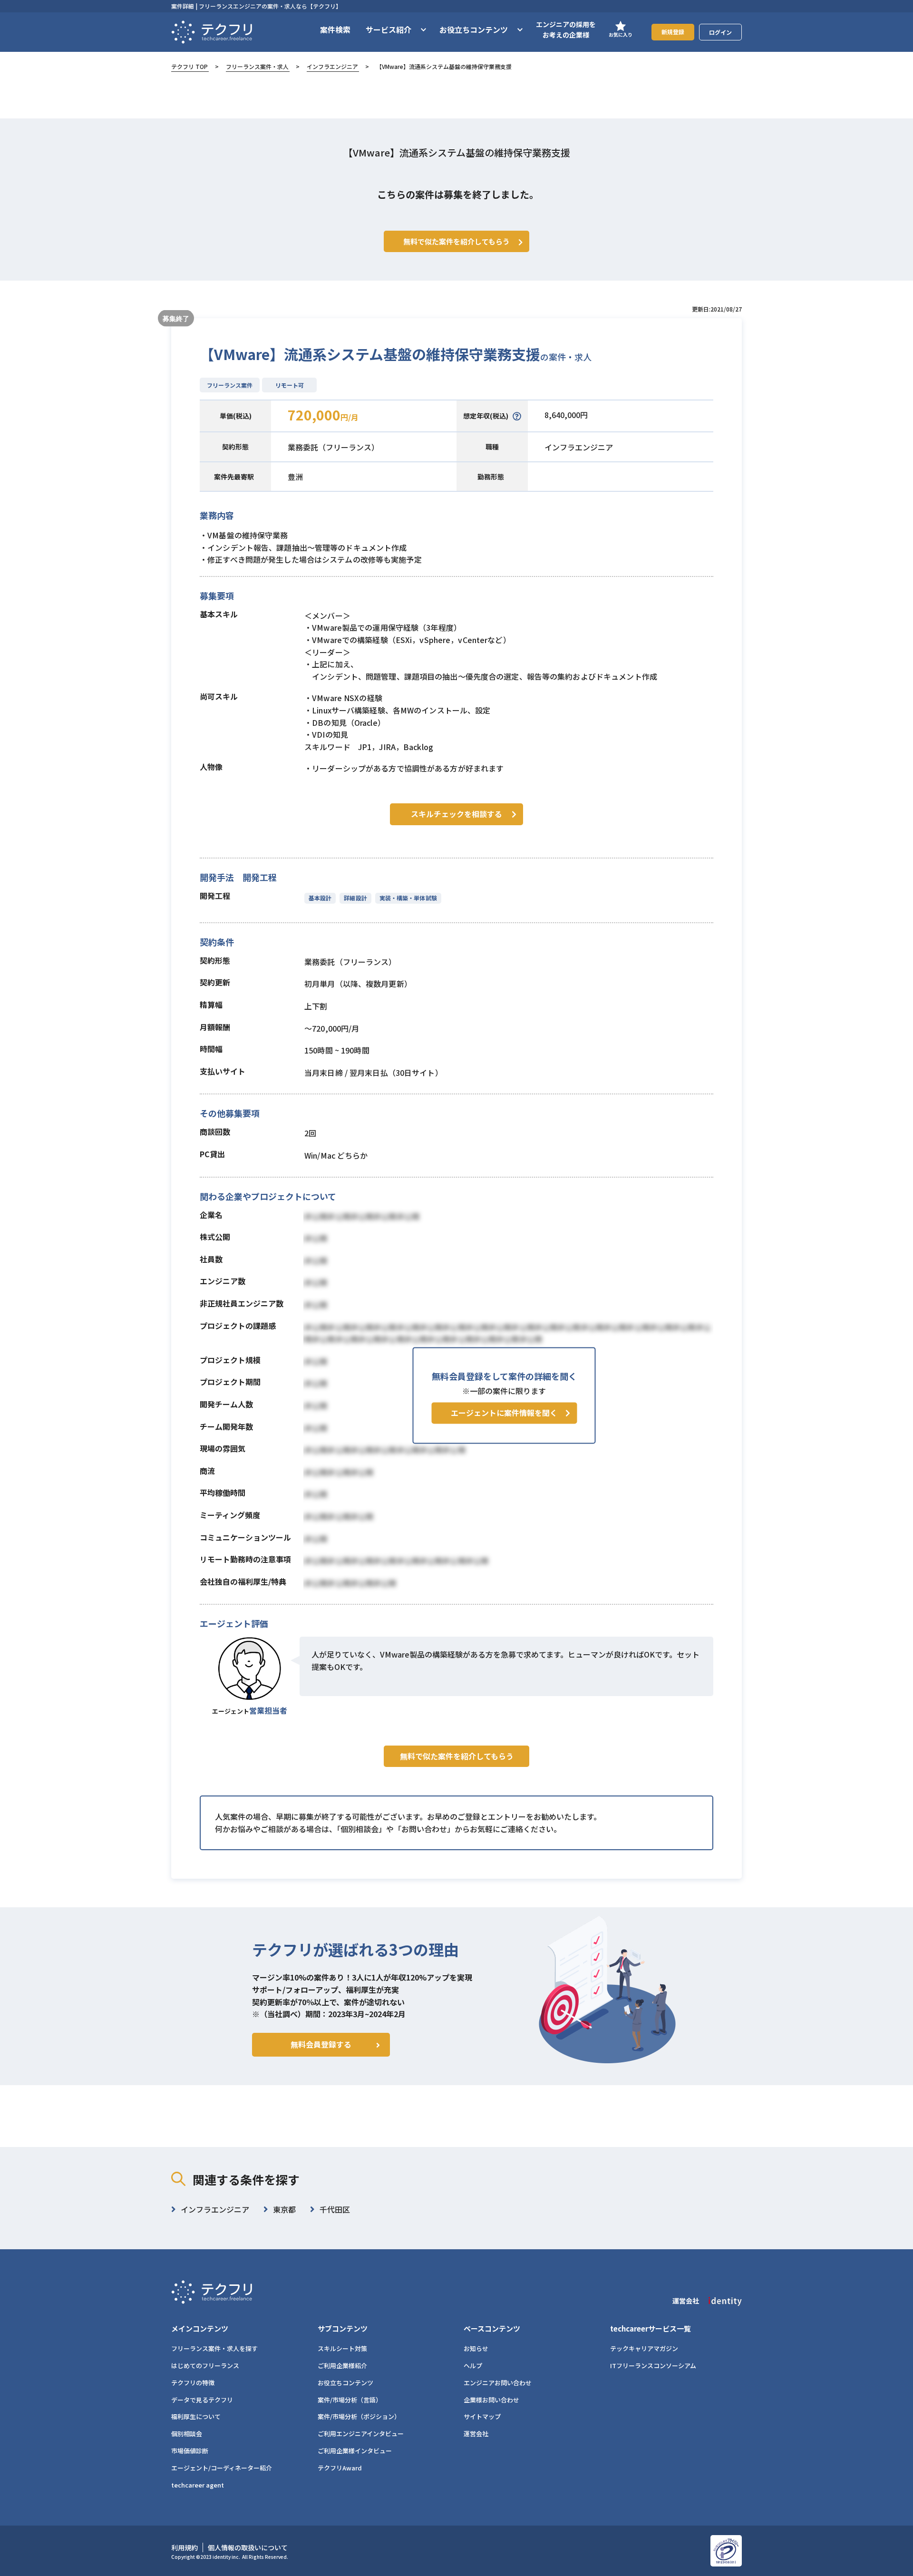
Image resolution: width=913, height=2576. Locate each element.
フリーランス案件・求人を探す (214, 2348)
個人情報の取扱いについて (248, 2547)
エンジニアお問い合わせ (498, 2383)
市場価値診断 (190, 2451)
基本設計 (320, 898)
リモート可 (290, 385)
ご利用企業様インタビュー (355, 2451)
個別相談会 (187, 2434)
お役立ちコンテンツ (345, 2383)
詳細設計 (355, 898)
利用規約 (185, 2547)
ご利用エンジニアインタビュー (361, 2434)
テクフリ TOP (189, 66)
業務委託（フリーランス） (333, 447)
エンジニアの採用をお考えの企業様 (566, 29)
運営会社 (476, 2434)
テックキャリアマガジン (644, 2348)
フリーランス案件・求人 (257, 66)
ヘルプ (473, 2366)
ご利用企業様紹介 (342, 2366)
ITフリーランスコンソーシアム (653, 2366)
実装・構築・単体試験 (408, 898)
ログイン (720, 32)
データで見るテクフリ (202, 2400)
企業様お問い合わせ (491, 2400)
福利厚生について (196, 2416)
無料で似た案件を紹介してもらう (457, 1756)
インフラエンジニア (332, 66)
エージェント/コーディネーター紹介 (222, 2468)
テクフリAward (340, 2468)
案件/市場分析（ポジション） (359, 2416)
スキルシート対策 (342, 2348)
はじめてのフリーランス (205, 2366)
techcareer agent (198, 2485)
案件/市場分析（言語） (350, 2400)
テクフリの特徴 (193, 2383)
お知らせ (476, 2348)
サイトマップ (482, 2416)
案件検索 (335, 29)
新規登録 (673, 32)
